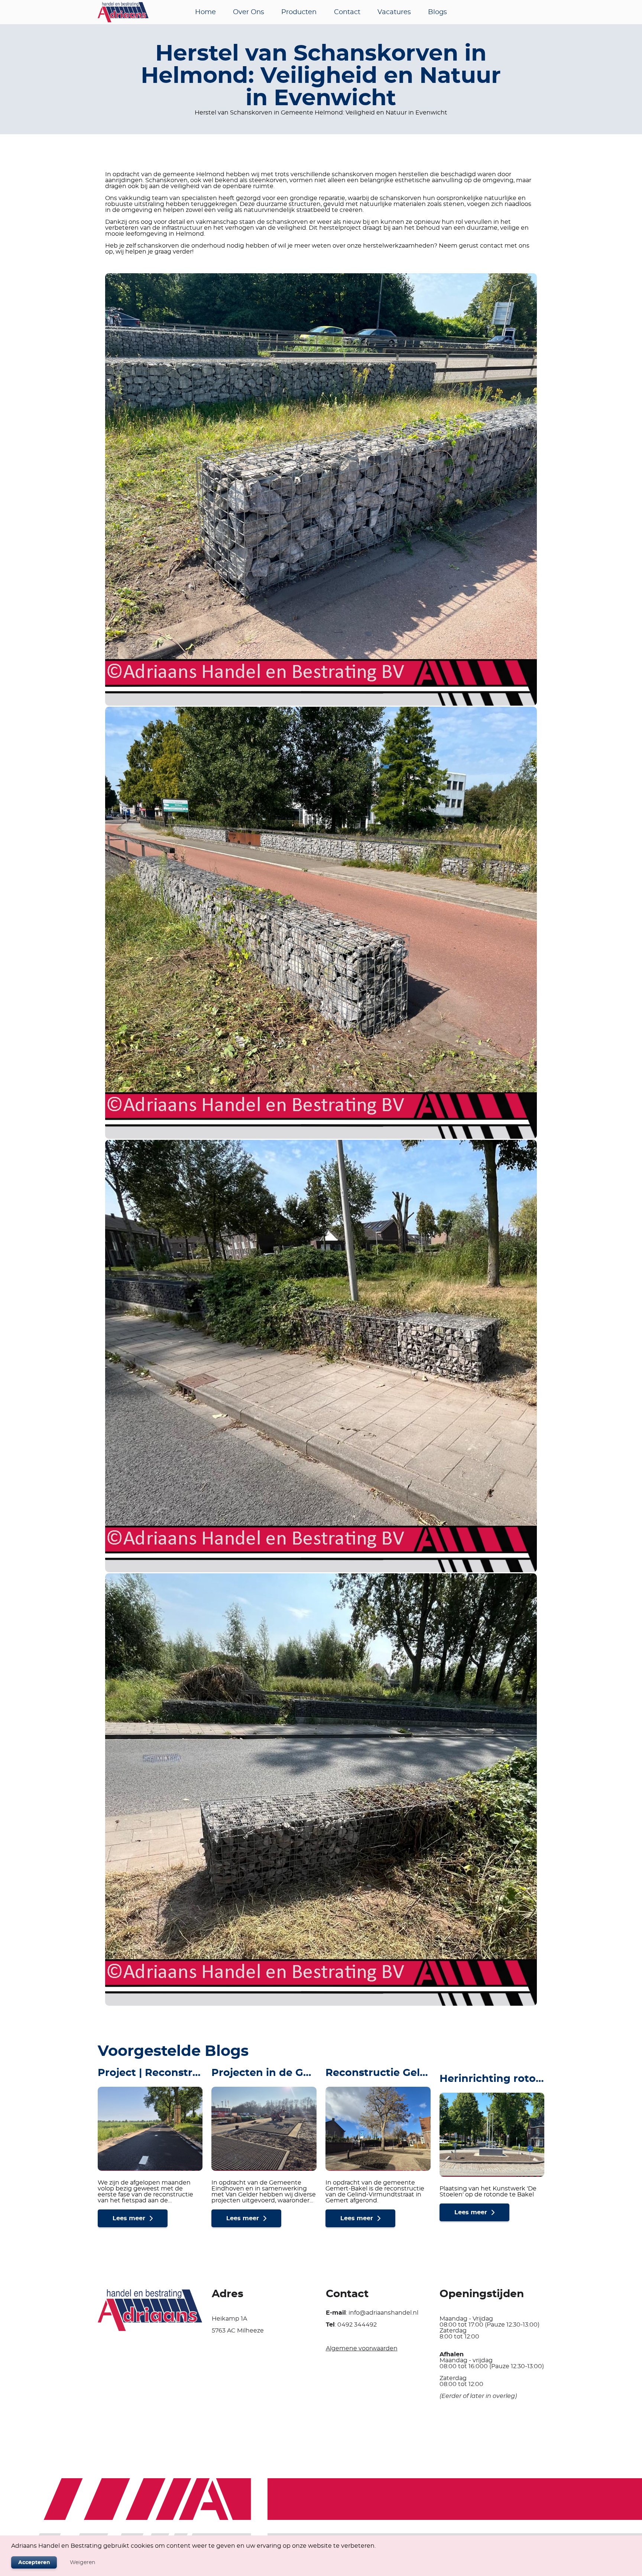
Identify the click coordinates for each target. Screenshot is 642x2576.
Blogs (437, 12)
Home (205, 12)
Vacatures (394, 12)
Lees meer (129, 2218)
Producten (299, 12)
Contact (347, 12)
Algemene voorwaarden (362, 2348)
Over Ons (249, 12)
